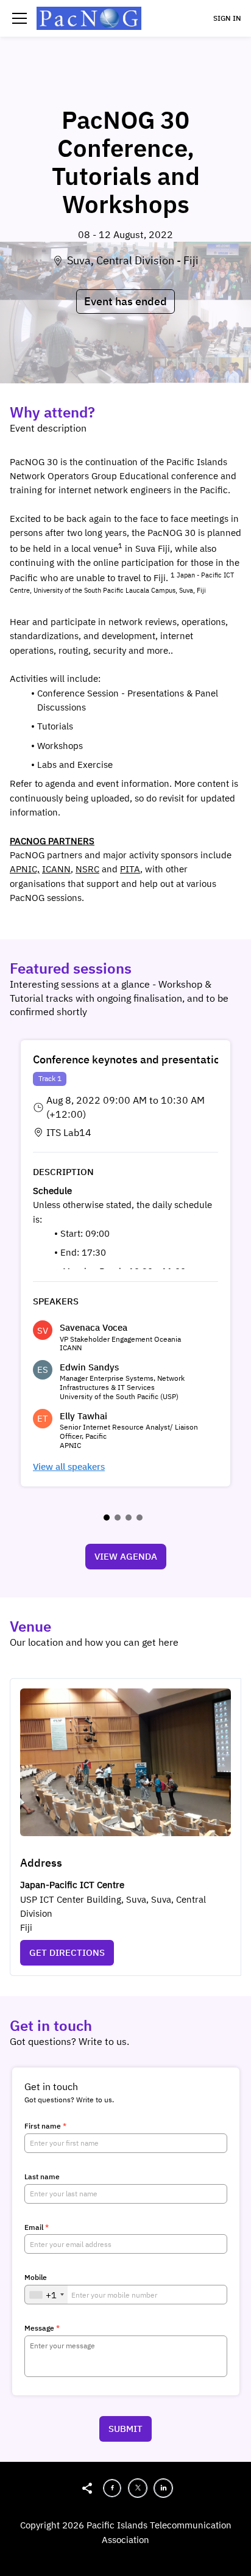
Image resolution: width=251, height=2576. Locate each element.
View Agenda (126, 1556)
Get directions (67, 1952)
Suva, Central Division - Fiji (133, 260)
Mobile (36, 2278)
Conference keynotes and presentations (132, 1059)
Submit (125, 2429)
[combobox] (46, 2295)
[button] (19, 18)
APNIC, (25, 869)
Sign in (227, 18)
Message (42, 2328)
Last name (42, 2177)
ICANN (56, 869)
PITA (130, 869)
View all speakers (69, 1467)
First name (45, 2126)
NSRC (87, 869)
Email (37, 2227)
